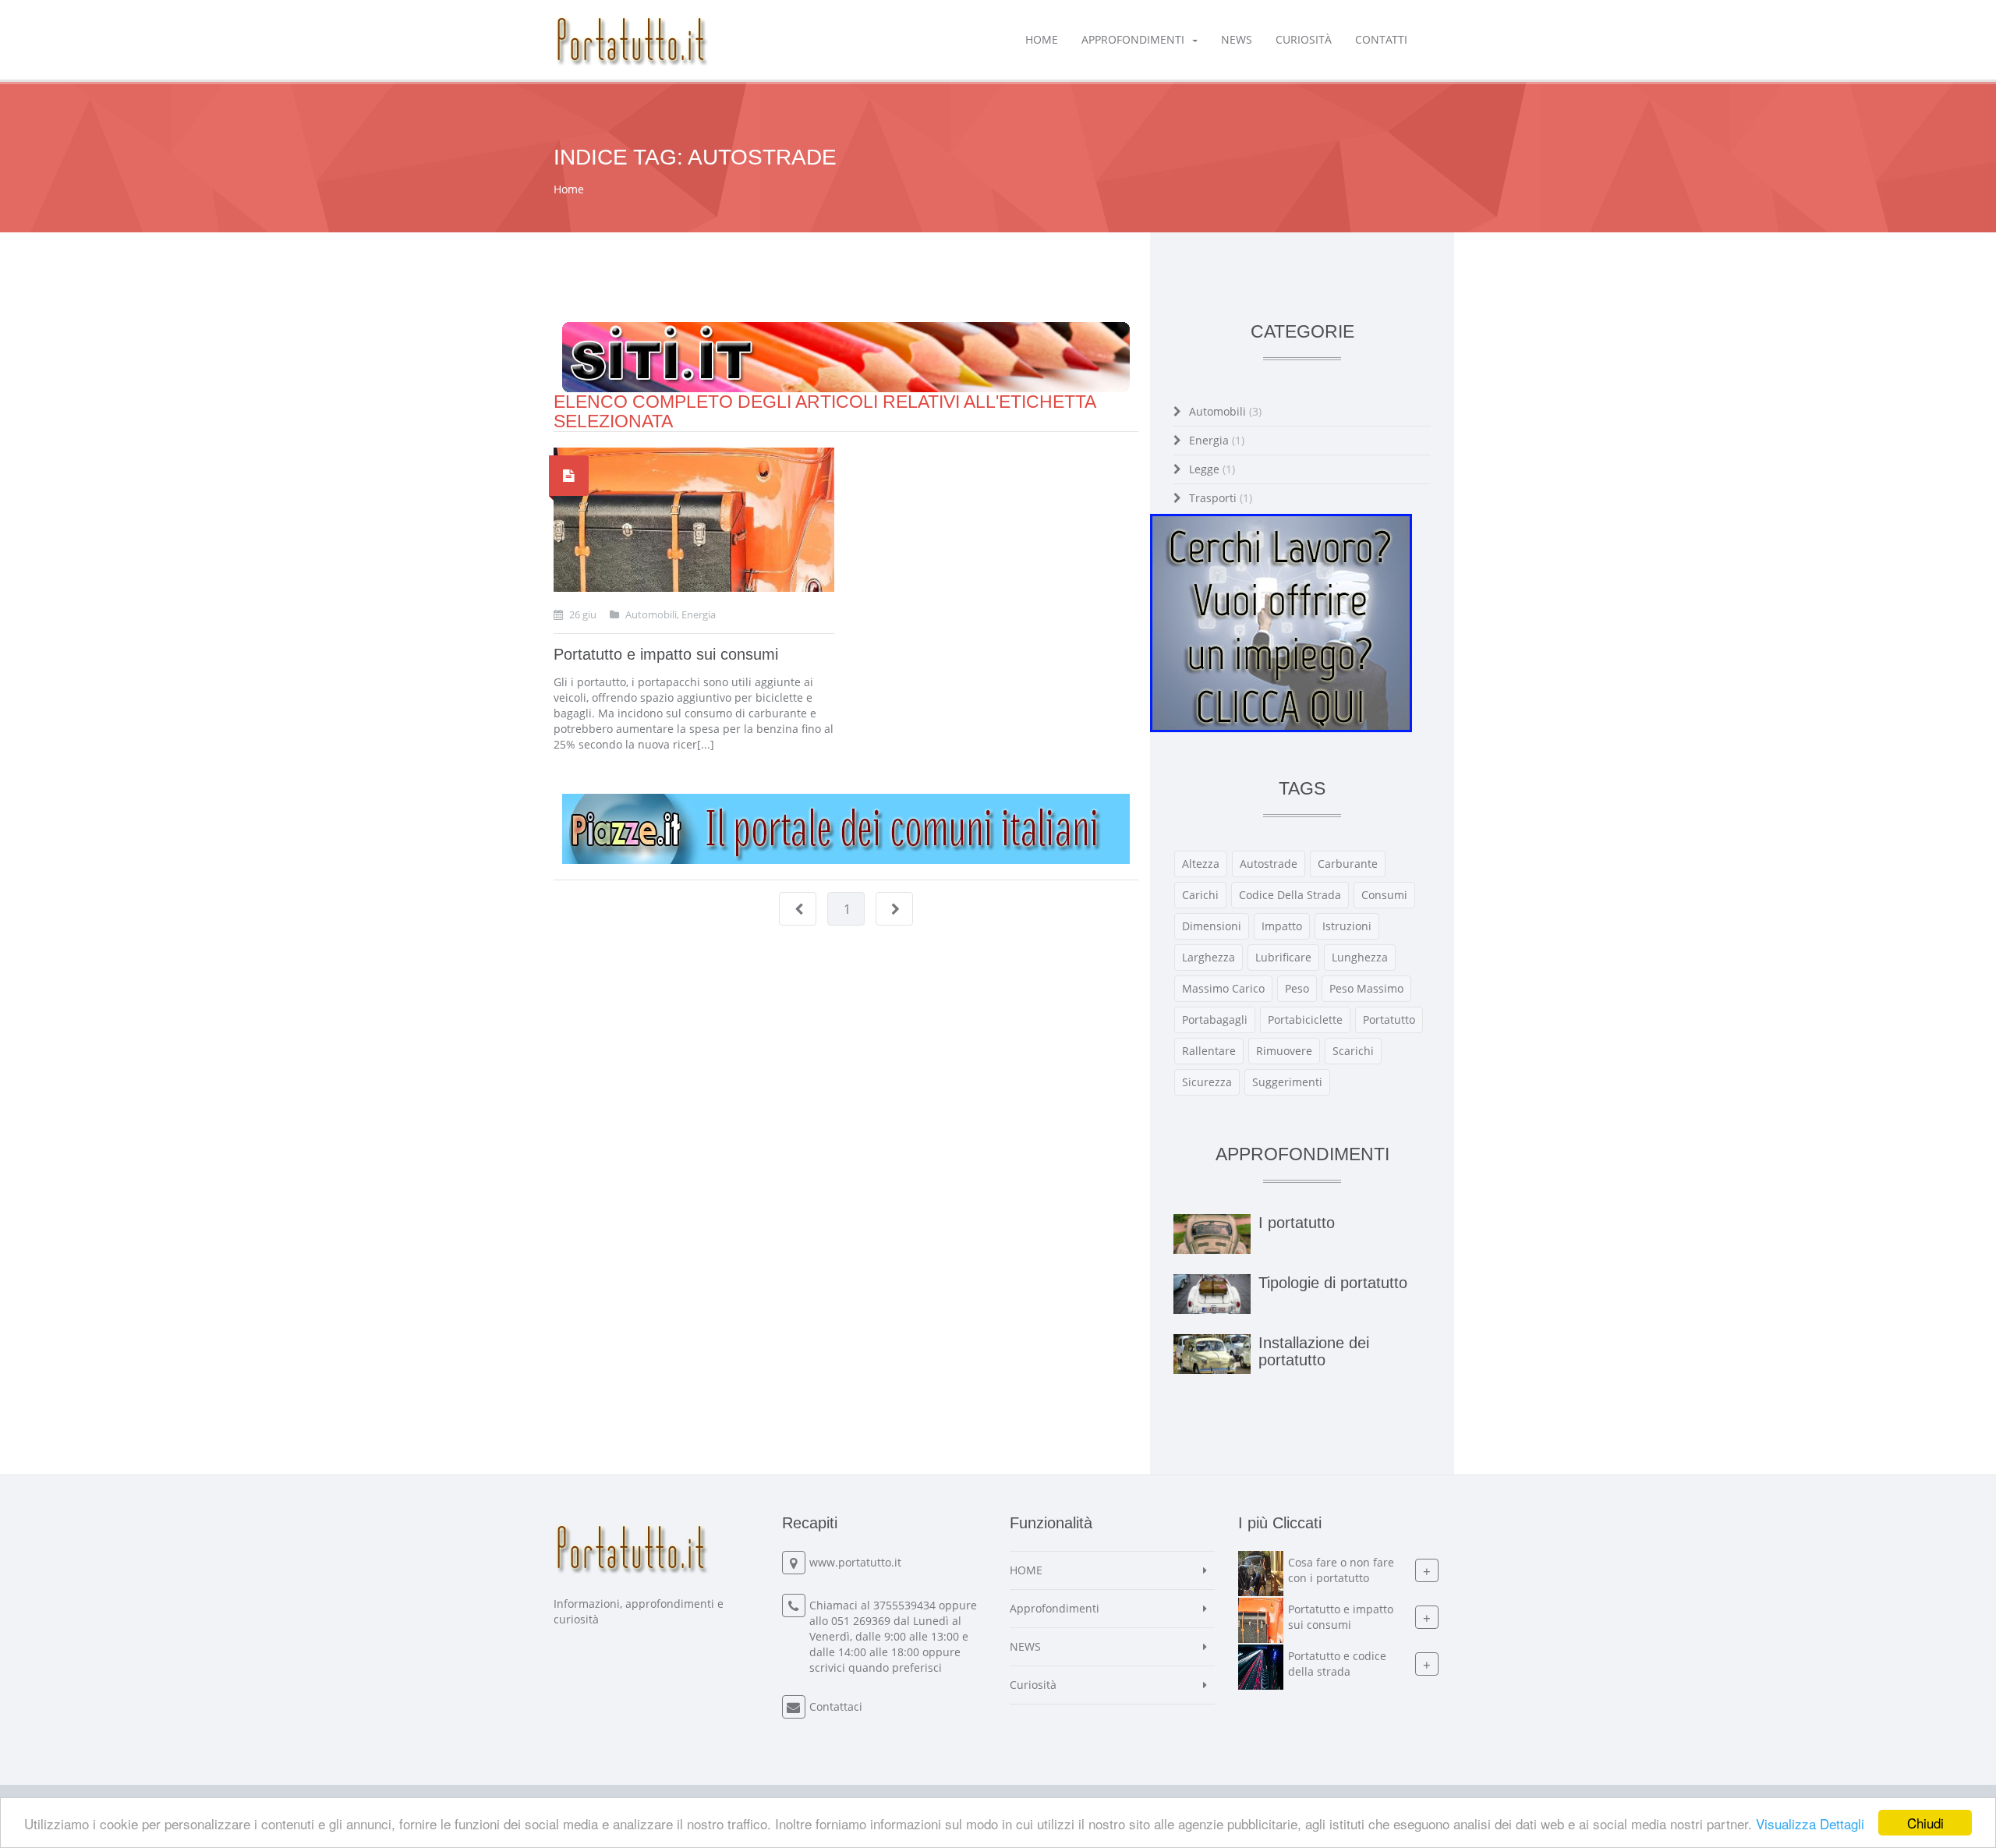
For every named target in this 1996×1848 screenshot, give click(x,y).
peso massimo (1366, 988)
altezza (1201, 864)
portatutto (1389, 1020)
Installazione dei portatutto (1314, 1351)
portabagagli (1215, 1020)
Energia (1217, 440)
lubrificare (1283, 957)
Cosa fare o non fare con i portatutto (1341, 1570)
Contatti (1381, 39)
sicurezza (1207, 1082)
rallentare (1209, 1051)
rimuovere (1284, 1051)
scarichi (1353, 1051)
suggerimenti (1287, 1082)
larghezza (1209, 957)
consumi (1384, 895)
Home (569, 189)
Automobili (1225, 411)
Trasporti (1221, 498)
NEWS (1237, 39)
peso (1297, 988)
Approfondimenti (1133, 39)
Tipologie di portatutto (1333, 1283)
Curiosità (1304, 39)
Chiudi (1925, 1823)
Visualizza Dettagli (1810, 1823)
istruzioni (1347, 926)
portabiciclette (1305, 1020)
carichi (1200, 895)
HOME (1042, 39)
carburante (1348, 864)
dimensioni (1212, 926)
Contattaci (836, 1706)
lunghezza (1360, 957)
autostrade (1269, 864)
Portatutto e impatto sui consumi (666, 654)
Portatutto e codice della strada (1337, 1664)
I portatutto (1297, 1223)
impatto (1282, 926)
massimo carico (1223, 988)
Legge (1212, 469)
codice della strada (1290, 895)
